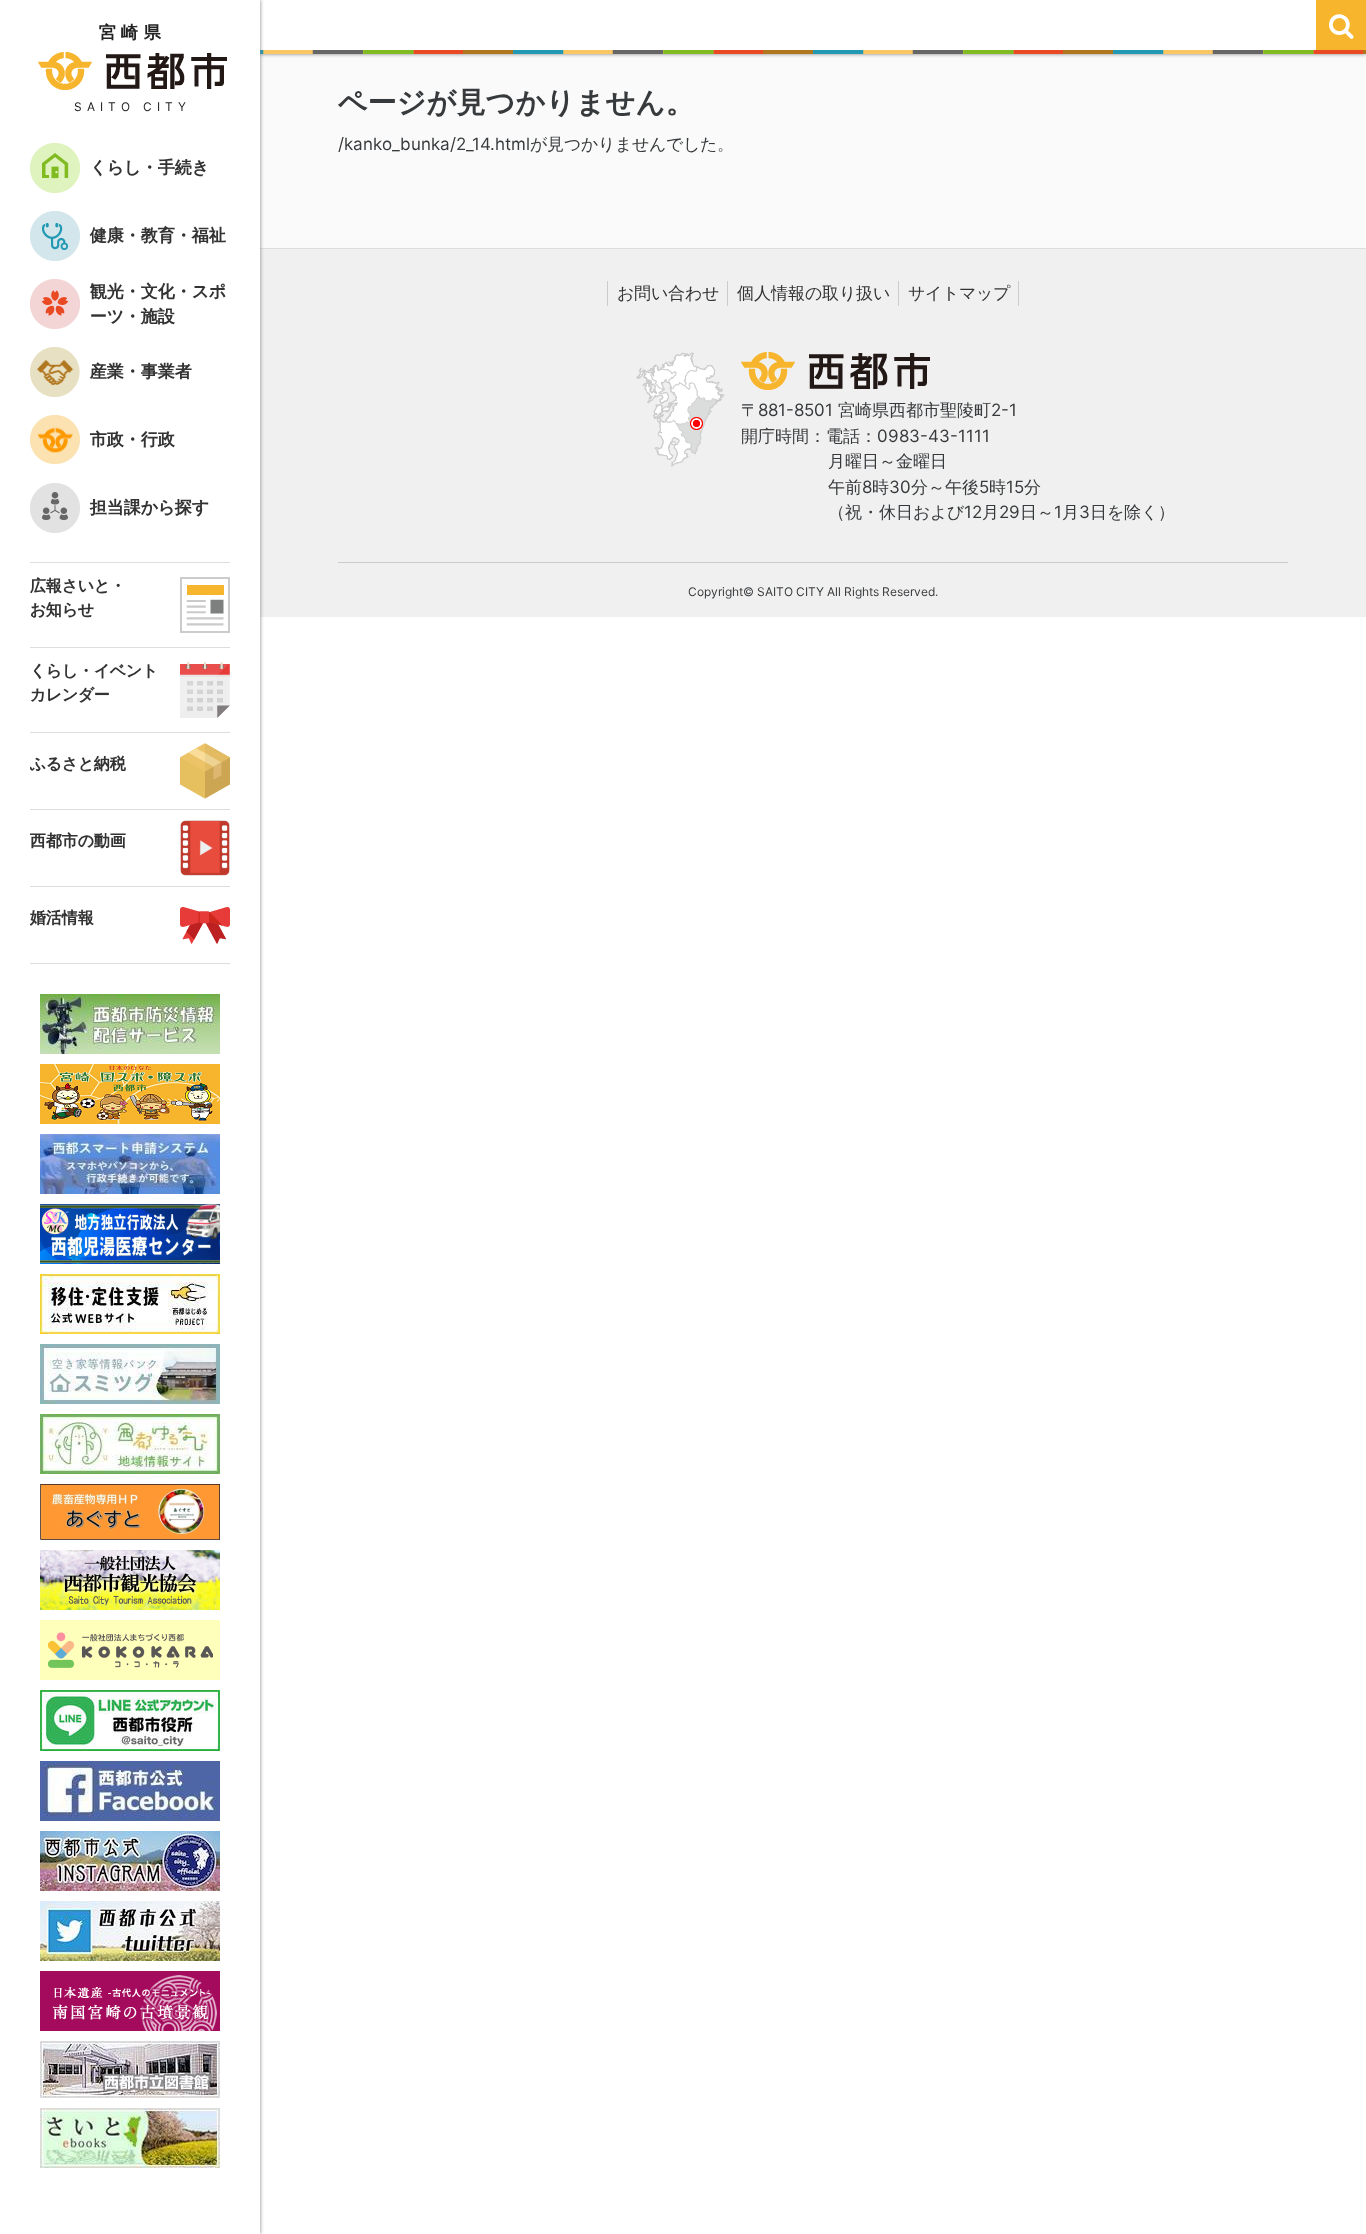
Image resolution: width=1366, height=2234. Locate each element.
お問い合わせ (668, 293)
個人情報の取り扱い (813, 293)
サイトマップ (959, 293)
